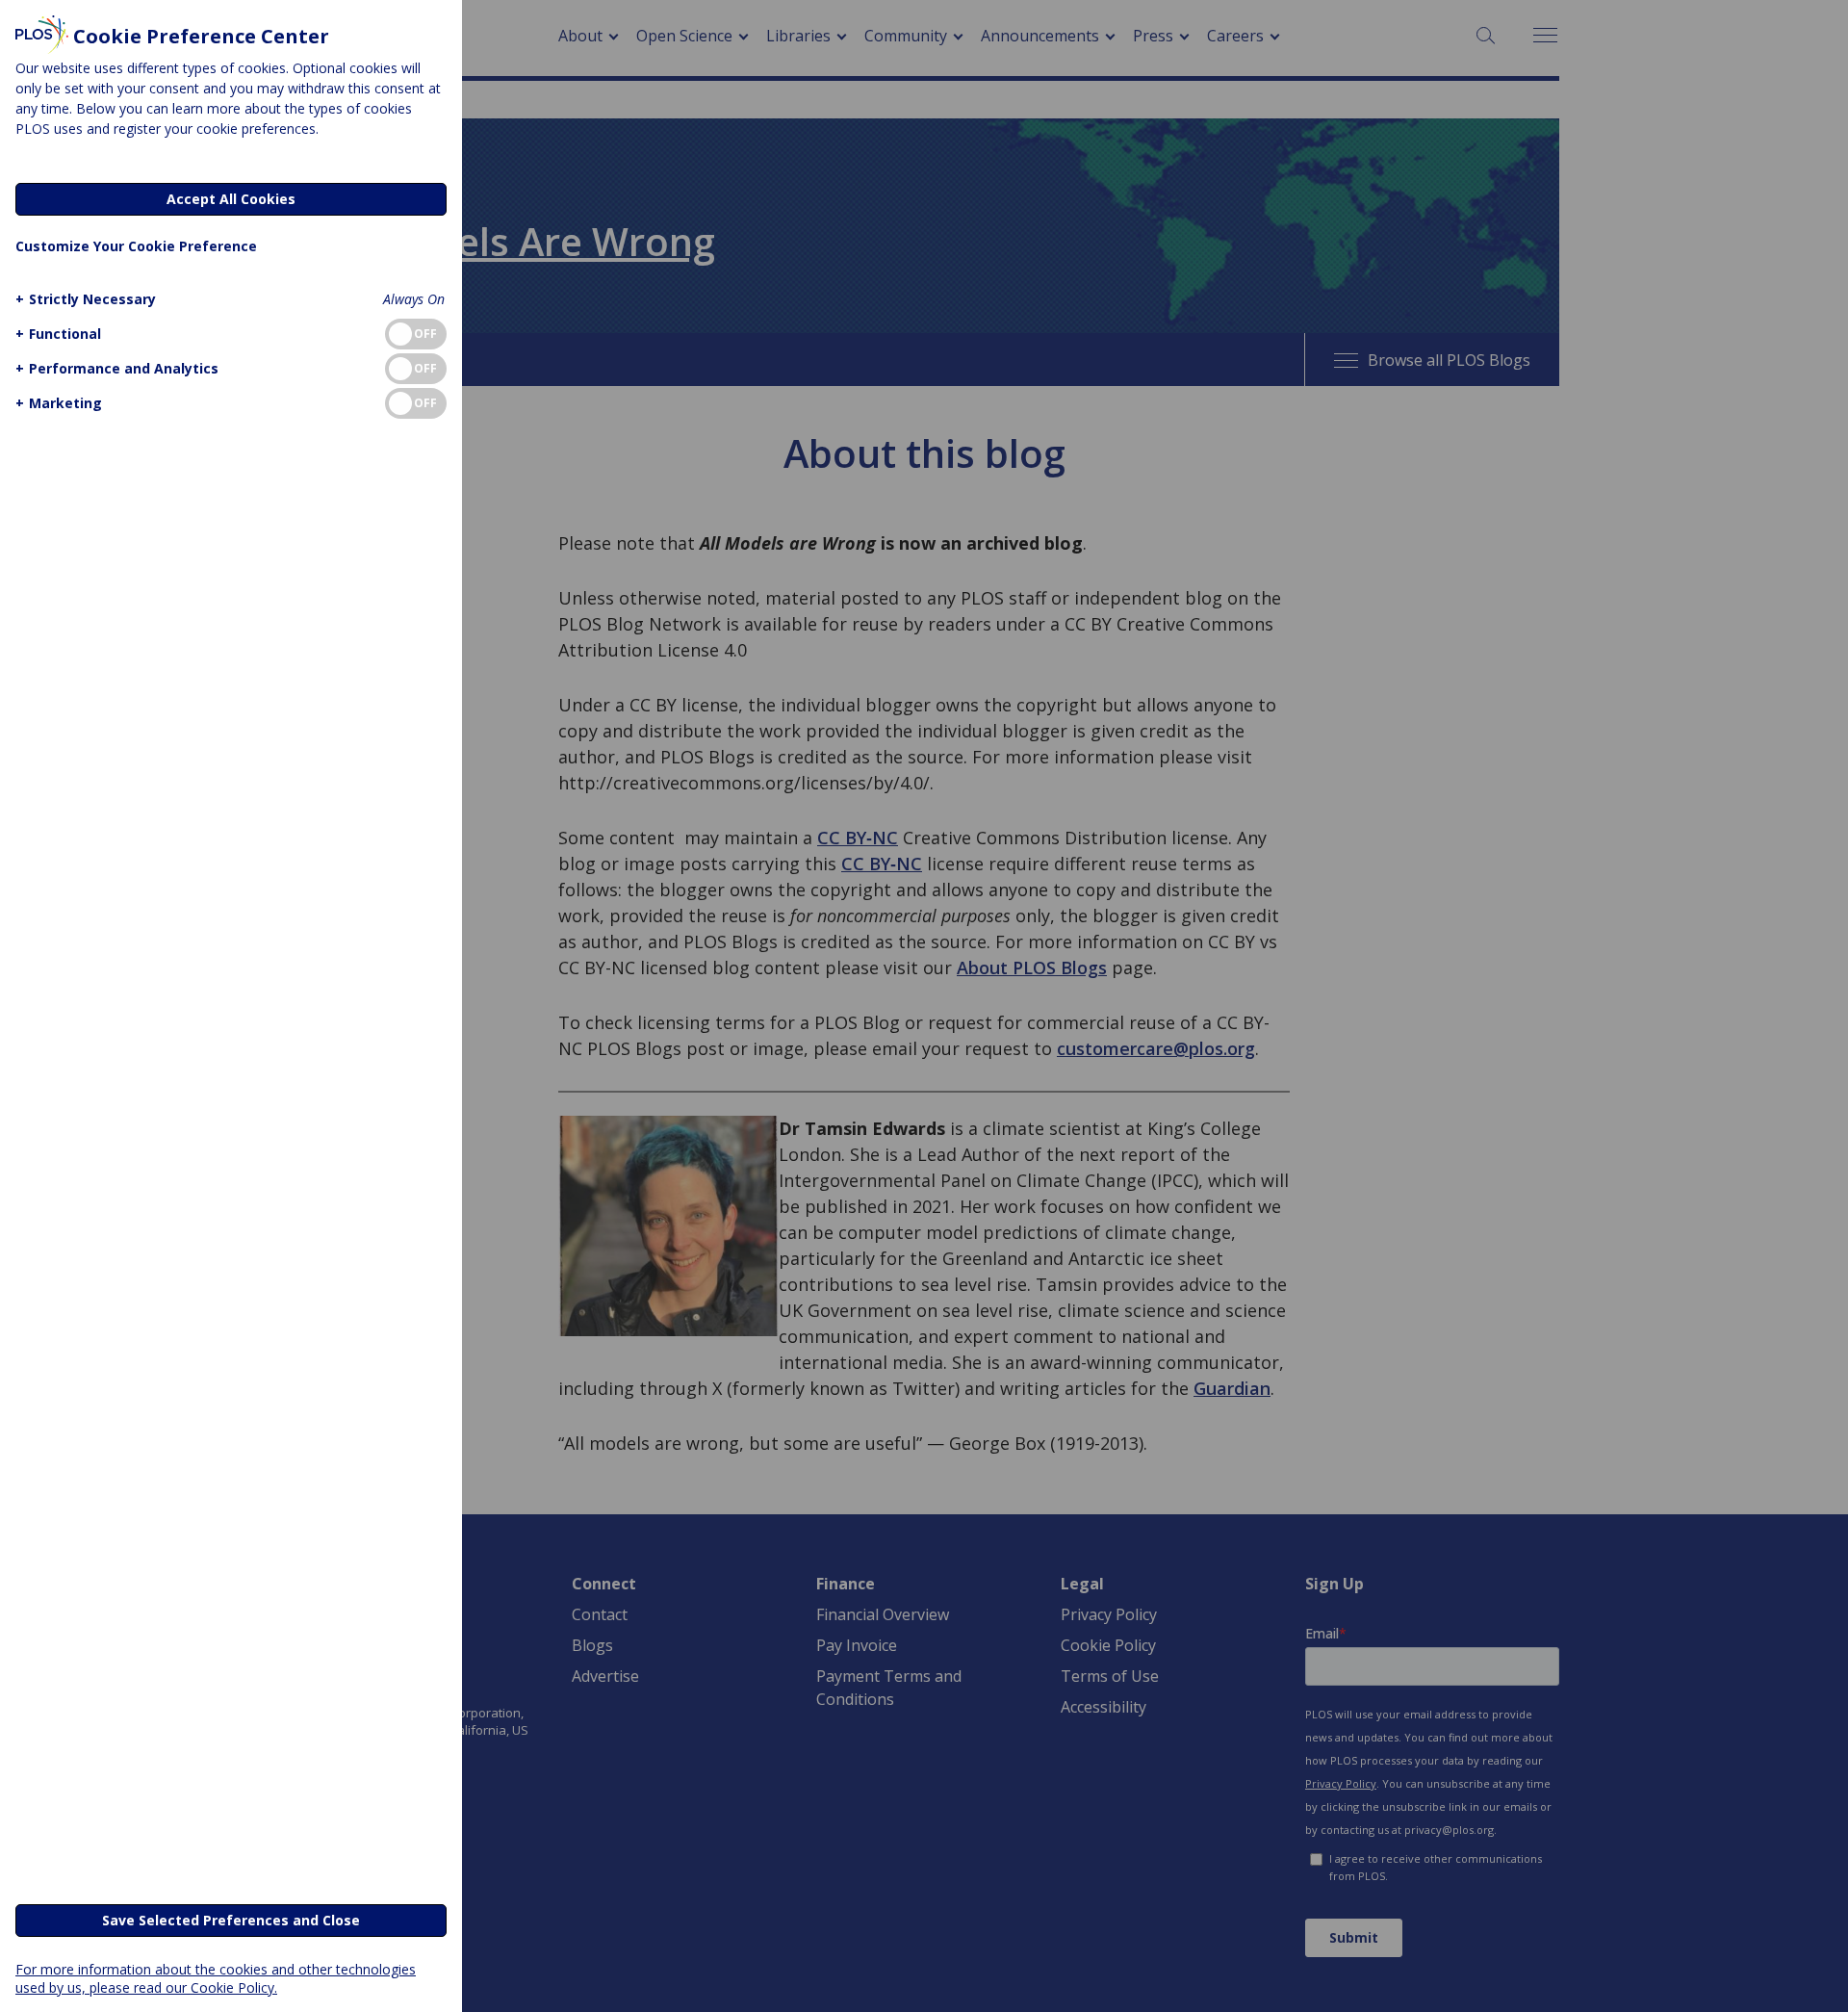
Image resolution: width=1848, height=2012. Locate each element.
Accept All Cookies (231, 199)
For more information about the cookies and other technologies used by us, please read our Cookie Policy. (216, 1978)
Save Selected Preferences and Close (231, 1920)
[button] (86, 299)
